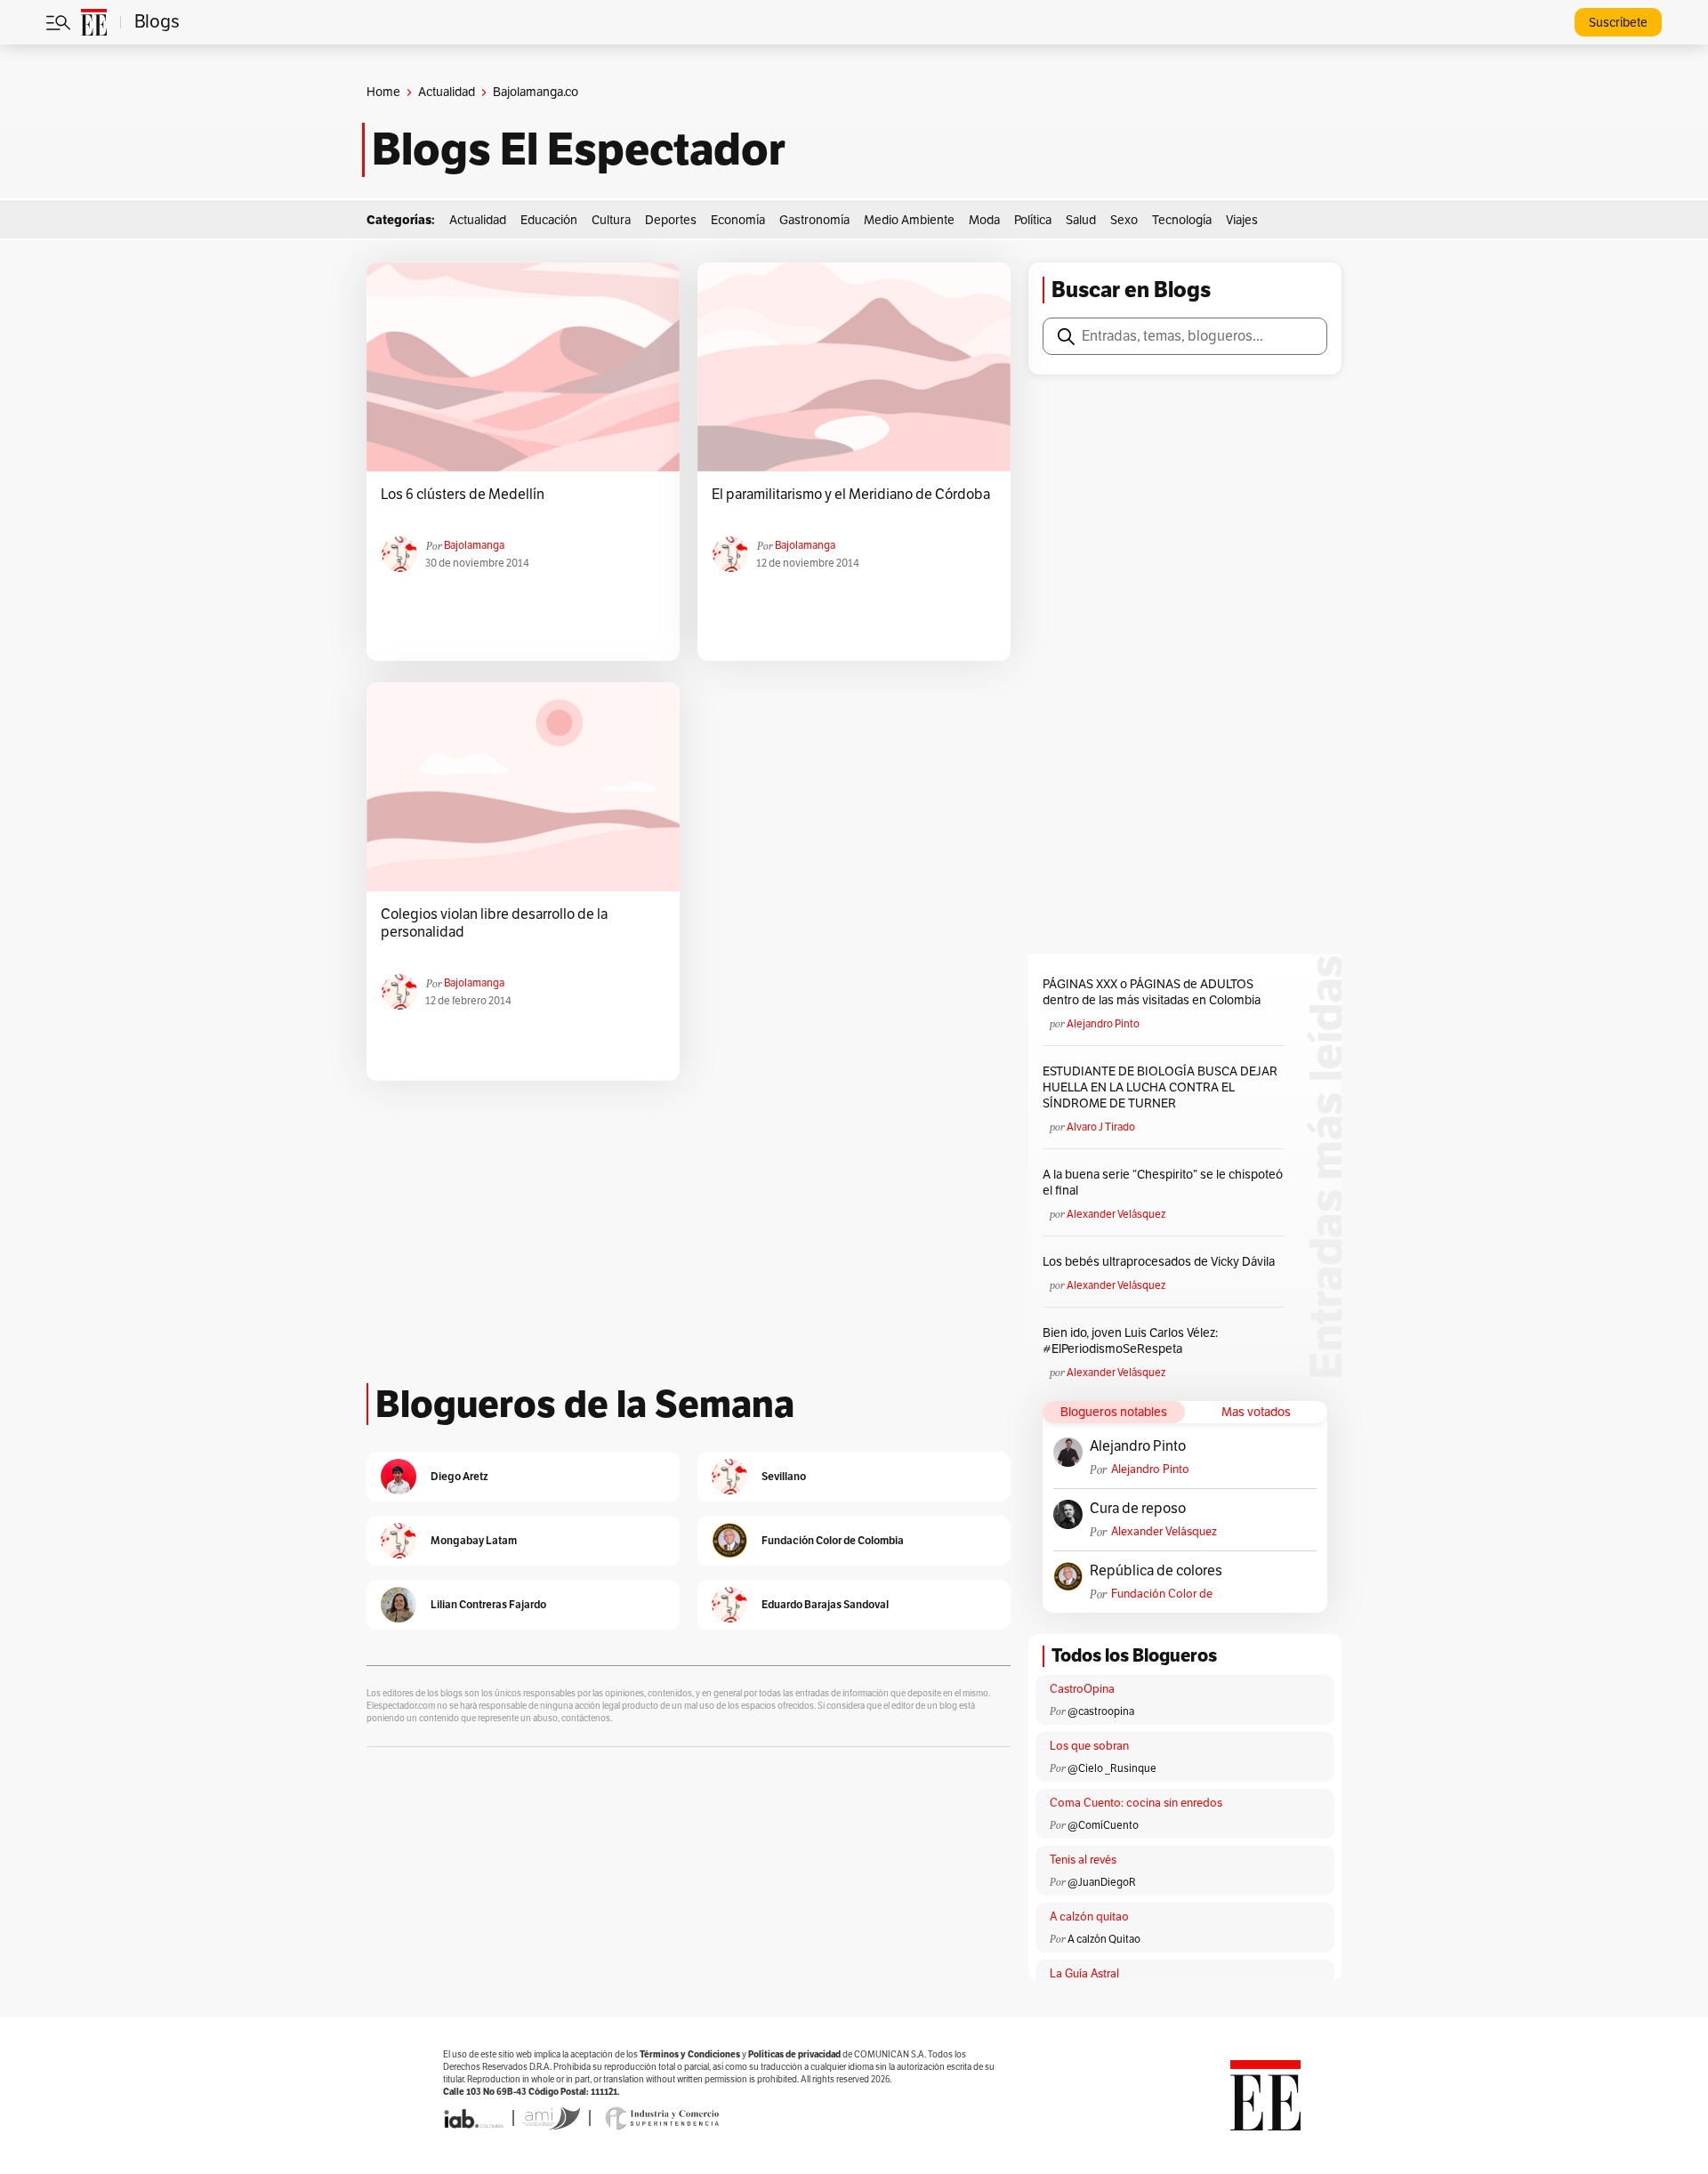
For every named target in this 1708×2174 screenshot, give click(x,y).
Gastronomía (814, 220)
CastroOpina (1082, 1689)
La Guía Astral (1084, 1974)
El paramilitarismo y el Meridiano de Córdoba (851, 495)
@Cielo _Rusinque (1112, 1768)
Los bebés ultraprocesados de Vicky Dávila (1161, 1262)
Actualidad (447, 92)
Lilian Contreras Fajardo (488, 1604)
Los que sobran (1089, 1746)
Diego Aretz (459, 1476)
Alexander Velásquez (1116, 1214)
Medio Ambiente (909, 220)
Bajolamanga (474, 545)
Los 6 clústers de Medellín (463, 495)
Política (1033, 220)
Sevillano (784, 1476)
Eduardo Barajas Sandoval (825, 1604)
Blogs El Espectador (579, 149)
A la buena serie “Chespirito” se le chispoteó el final (1163, 1183)
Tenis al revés (1083, 1860)
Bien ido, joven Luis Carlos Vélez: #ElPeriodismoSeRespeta (1130, 1341)
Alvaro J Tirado (1101, 1127)
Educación (549, 220)
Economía (738, 220)
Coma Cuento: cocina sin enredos (1136, 1803)
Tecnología (1182, 220)
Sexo (1124, 220)
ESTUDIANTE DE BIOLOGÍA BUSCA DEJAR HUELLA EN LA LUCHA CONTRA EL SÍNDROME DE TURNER (1160, 1087)
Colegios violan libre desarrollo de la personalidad (494, 923)
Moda (984, 220)
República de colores (1156, 1571)
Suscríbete (1618, 23)
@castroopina (1101, 1711)
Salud (1081, 220)
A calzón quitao (1089, 1917)
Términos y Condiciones (690, 2054)
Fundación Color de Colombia (1162, 1594)
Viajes (1242, 220)
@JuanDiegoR (1102, 1882)
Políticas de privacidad (794, 2054)
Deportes (671, 220)
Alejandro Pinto (1103, 1024)
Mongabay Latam (474, 1540)
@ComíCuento (1103, 1825)
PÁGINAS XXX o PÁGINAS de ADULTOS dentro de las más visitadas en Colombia (1152, 992)
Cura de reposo (1138, 1509)
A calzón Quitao (1104, 1939)
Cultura (611, 220)
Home (383, 92)
